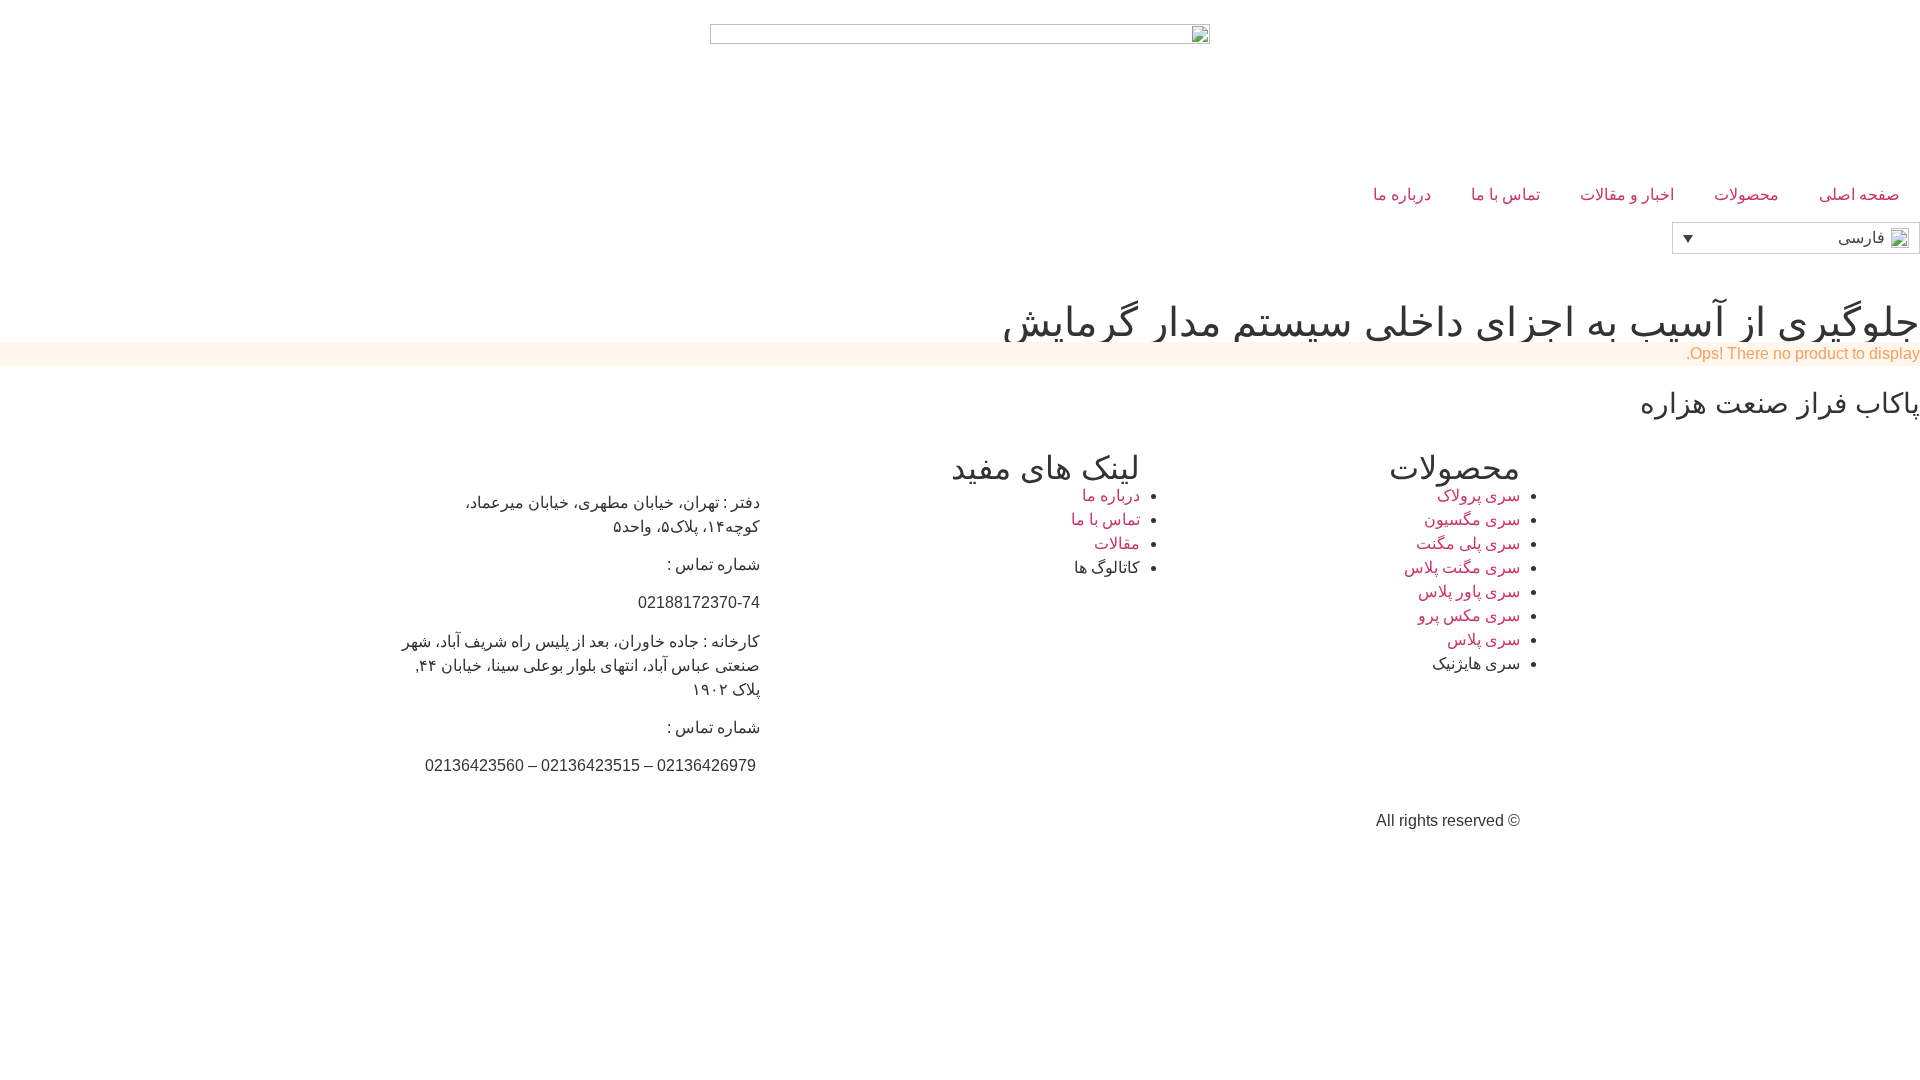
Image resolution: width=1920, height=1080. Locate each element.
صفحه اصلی (1859, 194)
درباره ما (1402, 194)
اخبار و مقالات (1627, 194)
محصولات (1746, 194)
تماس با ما (1505, 194)
